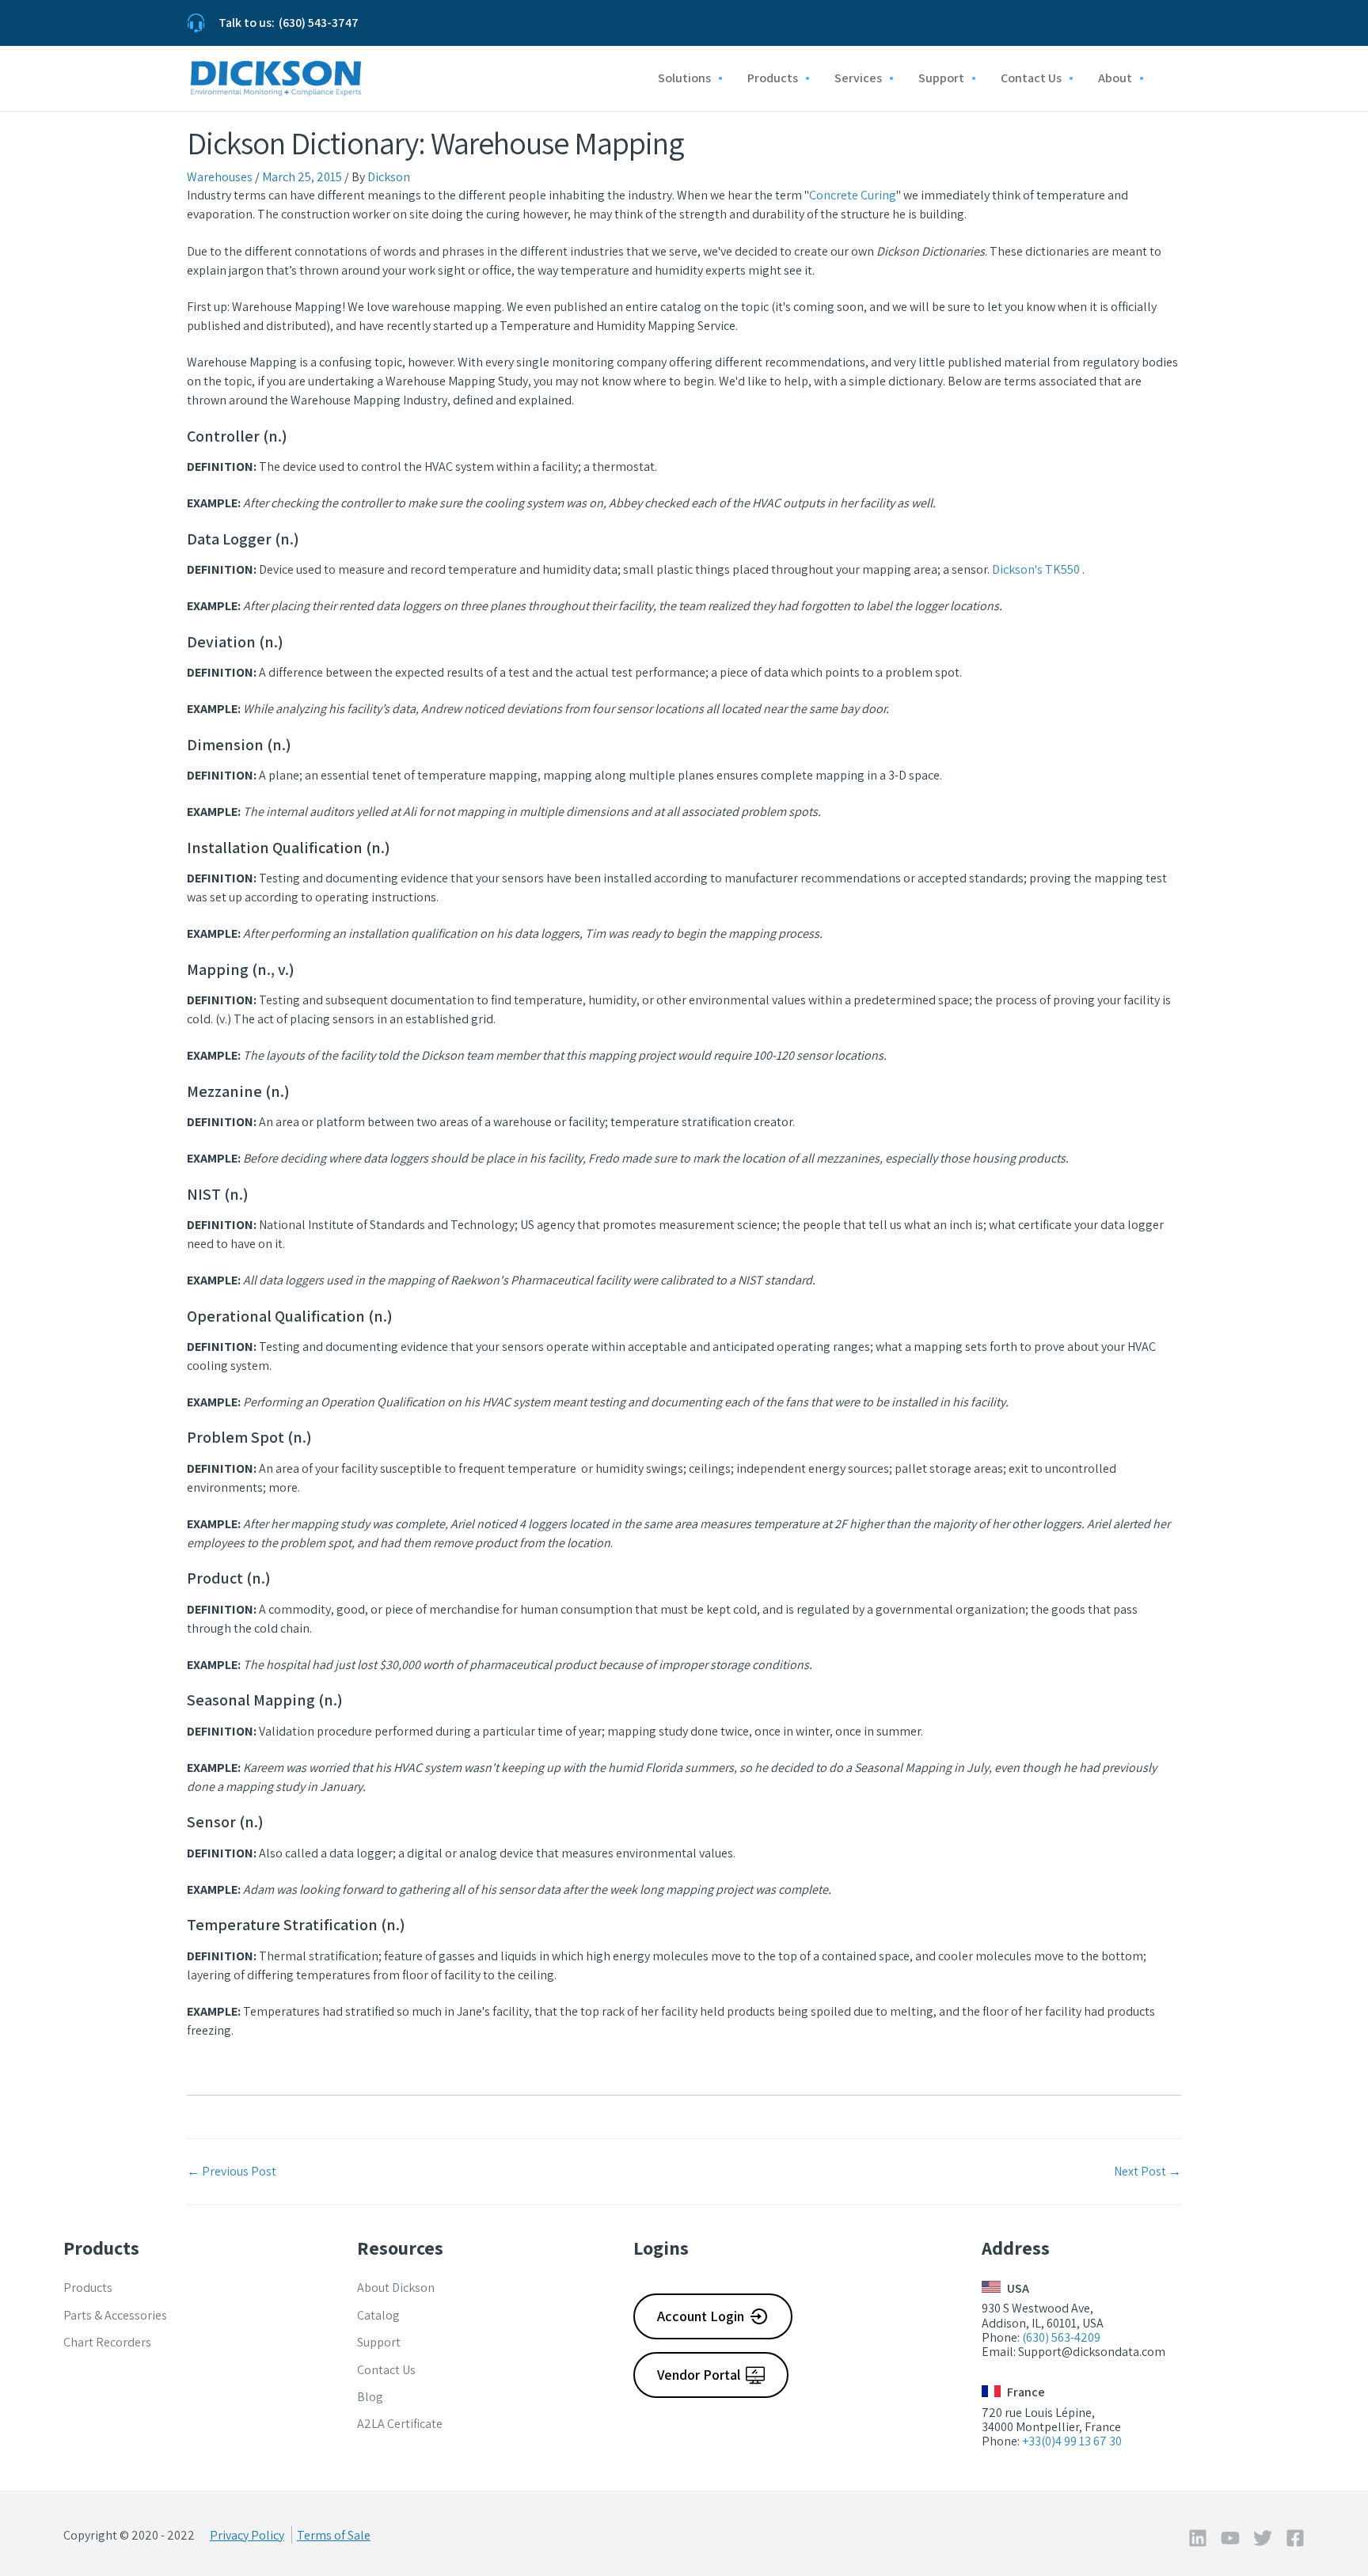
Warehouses (220, 177)
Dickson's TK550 (1036, 569)
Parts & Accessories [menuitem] (115, 2315)
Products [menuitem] (773, 78)
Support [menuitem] (941, 78)
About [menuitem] (1115, 78)
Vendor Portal (699, 2375)
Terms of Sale (334, 2535)
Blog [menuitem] (370, 2397)
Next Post (1148, 2171)
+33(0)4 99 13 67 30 (1072, 2441)
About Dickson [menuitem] (396, 2288)
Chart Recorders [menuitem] (107, 2342)
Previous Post (232, 2171)
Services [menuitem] (858, 78)
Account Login (701, 2316)
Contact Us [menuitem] (1031, 78)
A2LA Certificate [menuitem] (400, 2424)
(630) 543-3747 (319, 23)
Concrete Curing (853, 195)
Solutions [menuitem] (684, 78)
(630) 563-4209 (1061, 2337)
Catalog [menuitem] (378, 2315)
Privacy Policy (247, 2535)
